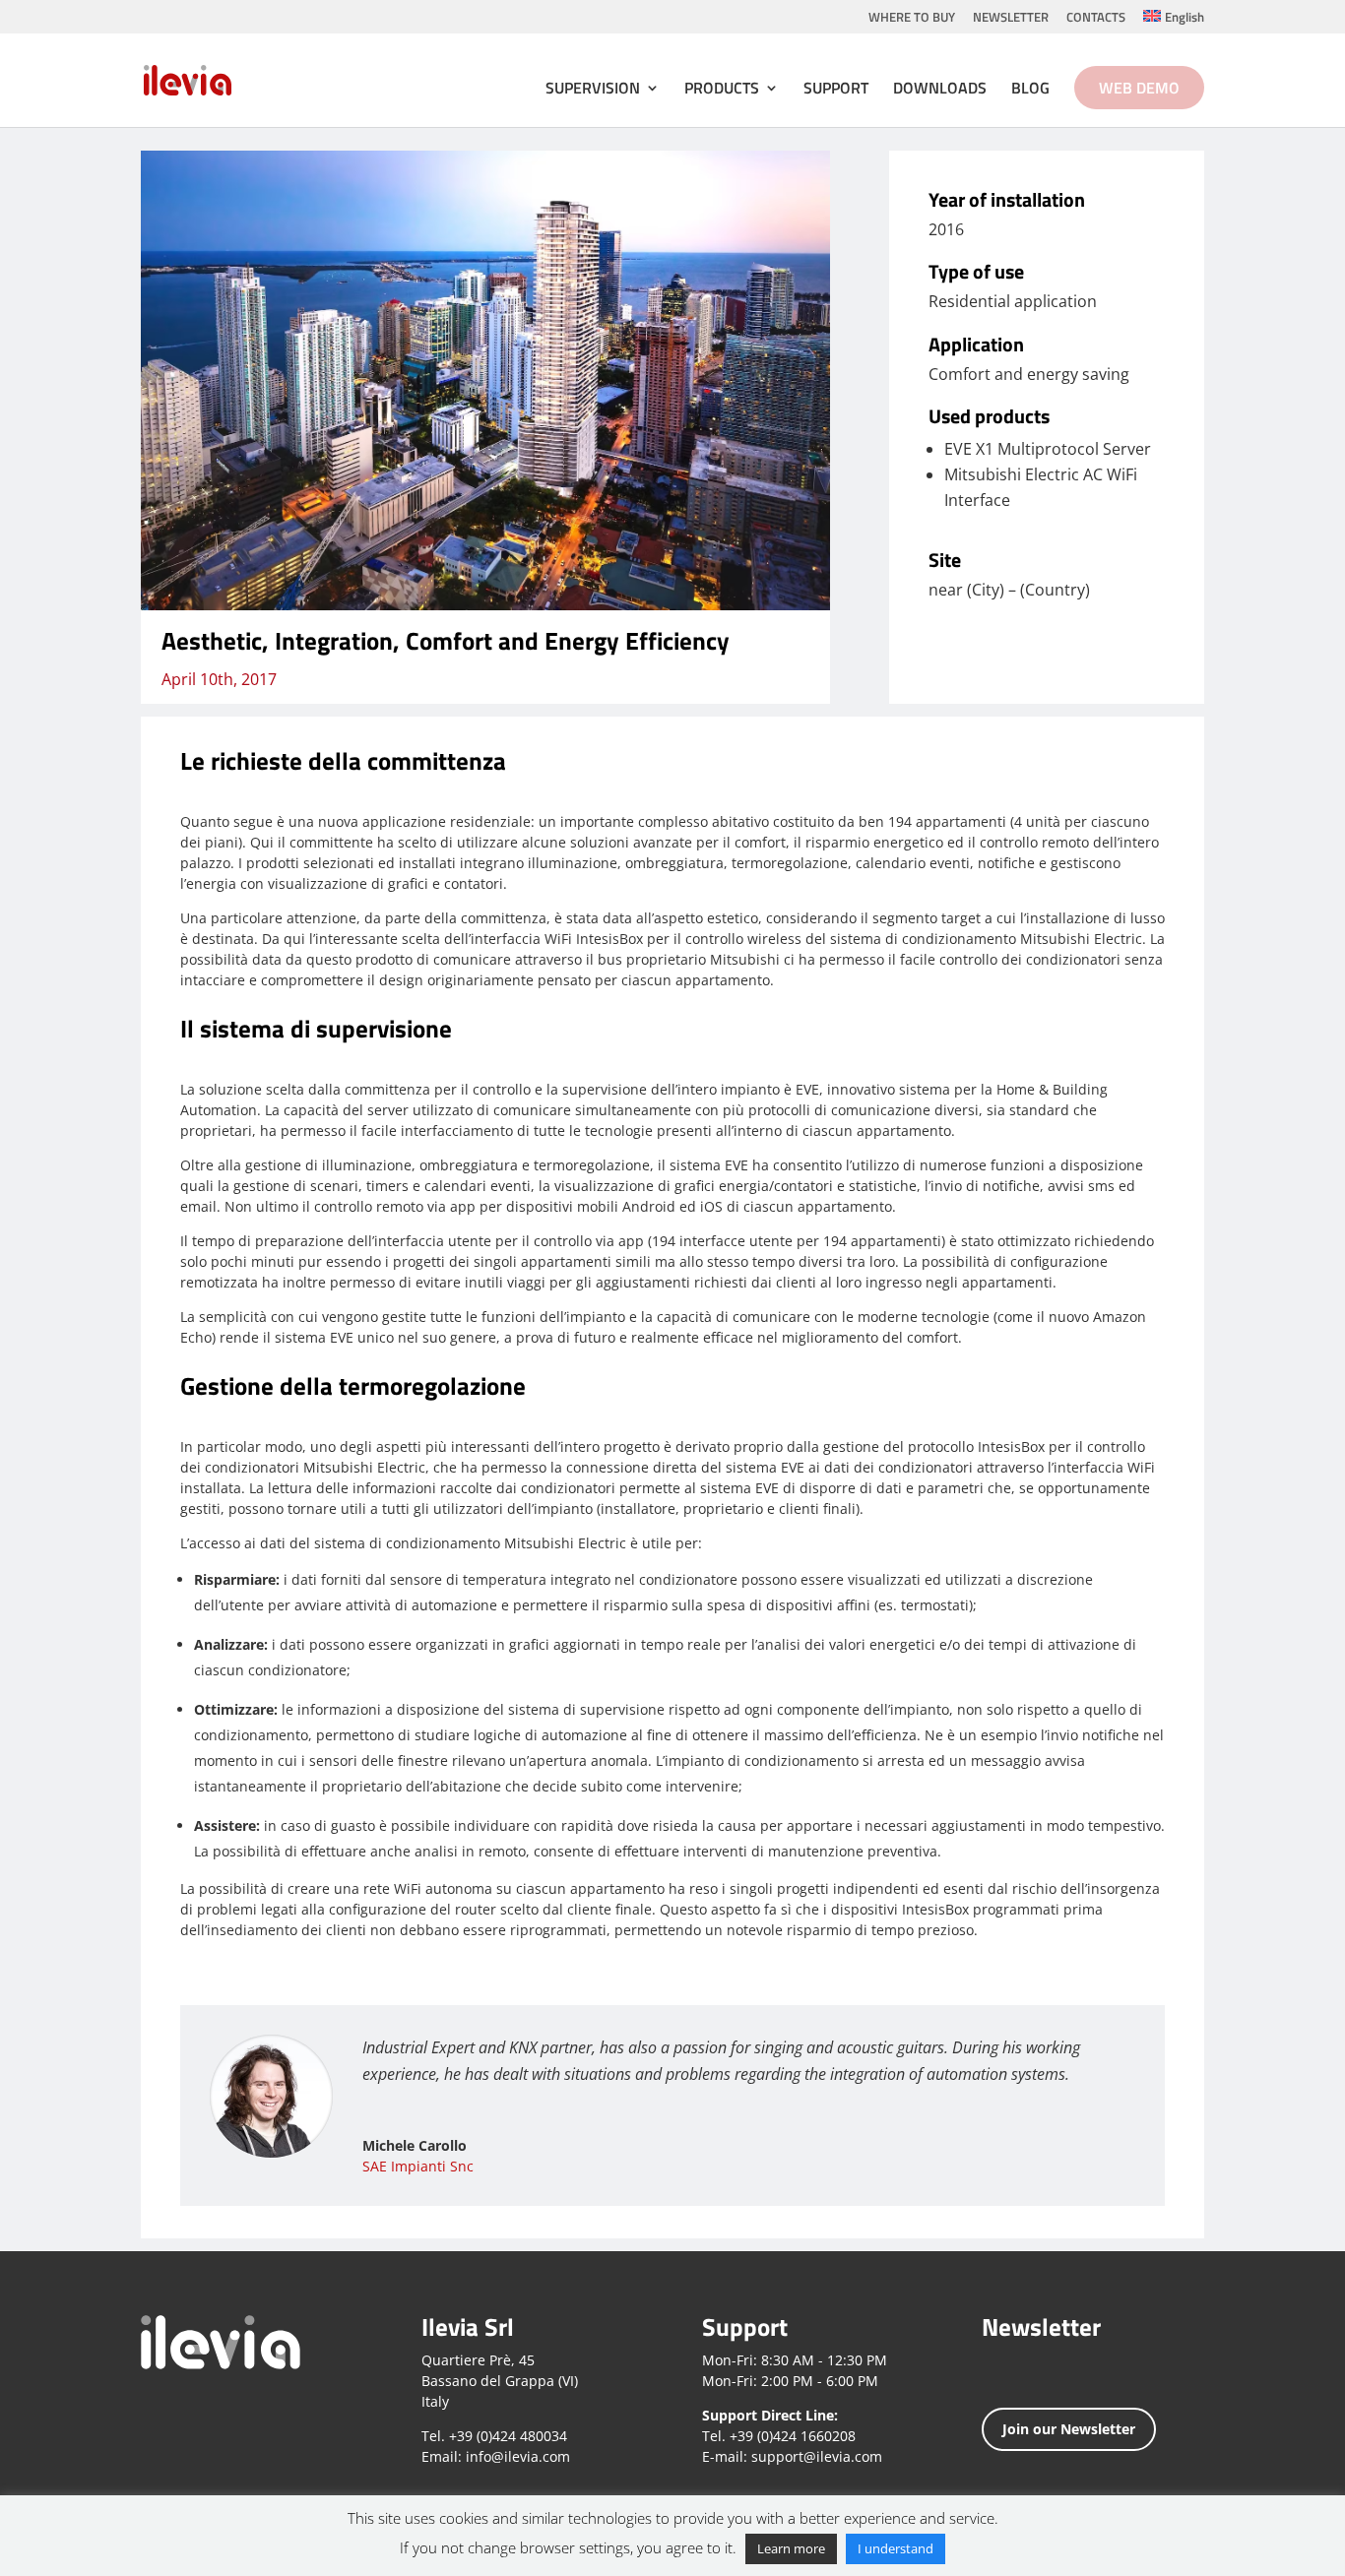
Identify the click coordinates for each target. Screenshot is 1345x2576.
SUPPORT (836, 90)
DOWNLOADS (940, 90)
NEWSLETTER (1011, 19)
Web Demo (1139, 88)
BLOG (1030, 90)
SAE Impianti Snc (418, 2166)
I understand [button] (896, 2548)
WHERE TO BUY (912, 19)
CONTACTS (1096, 19)
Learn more (791, 2548)
